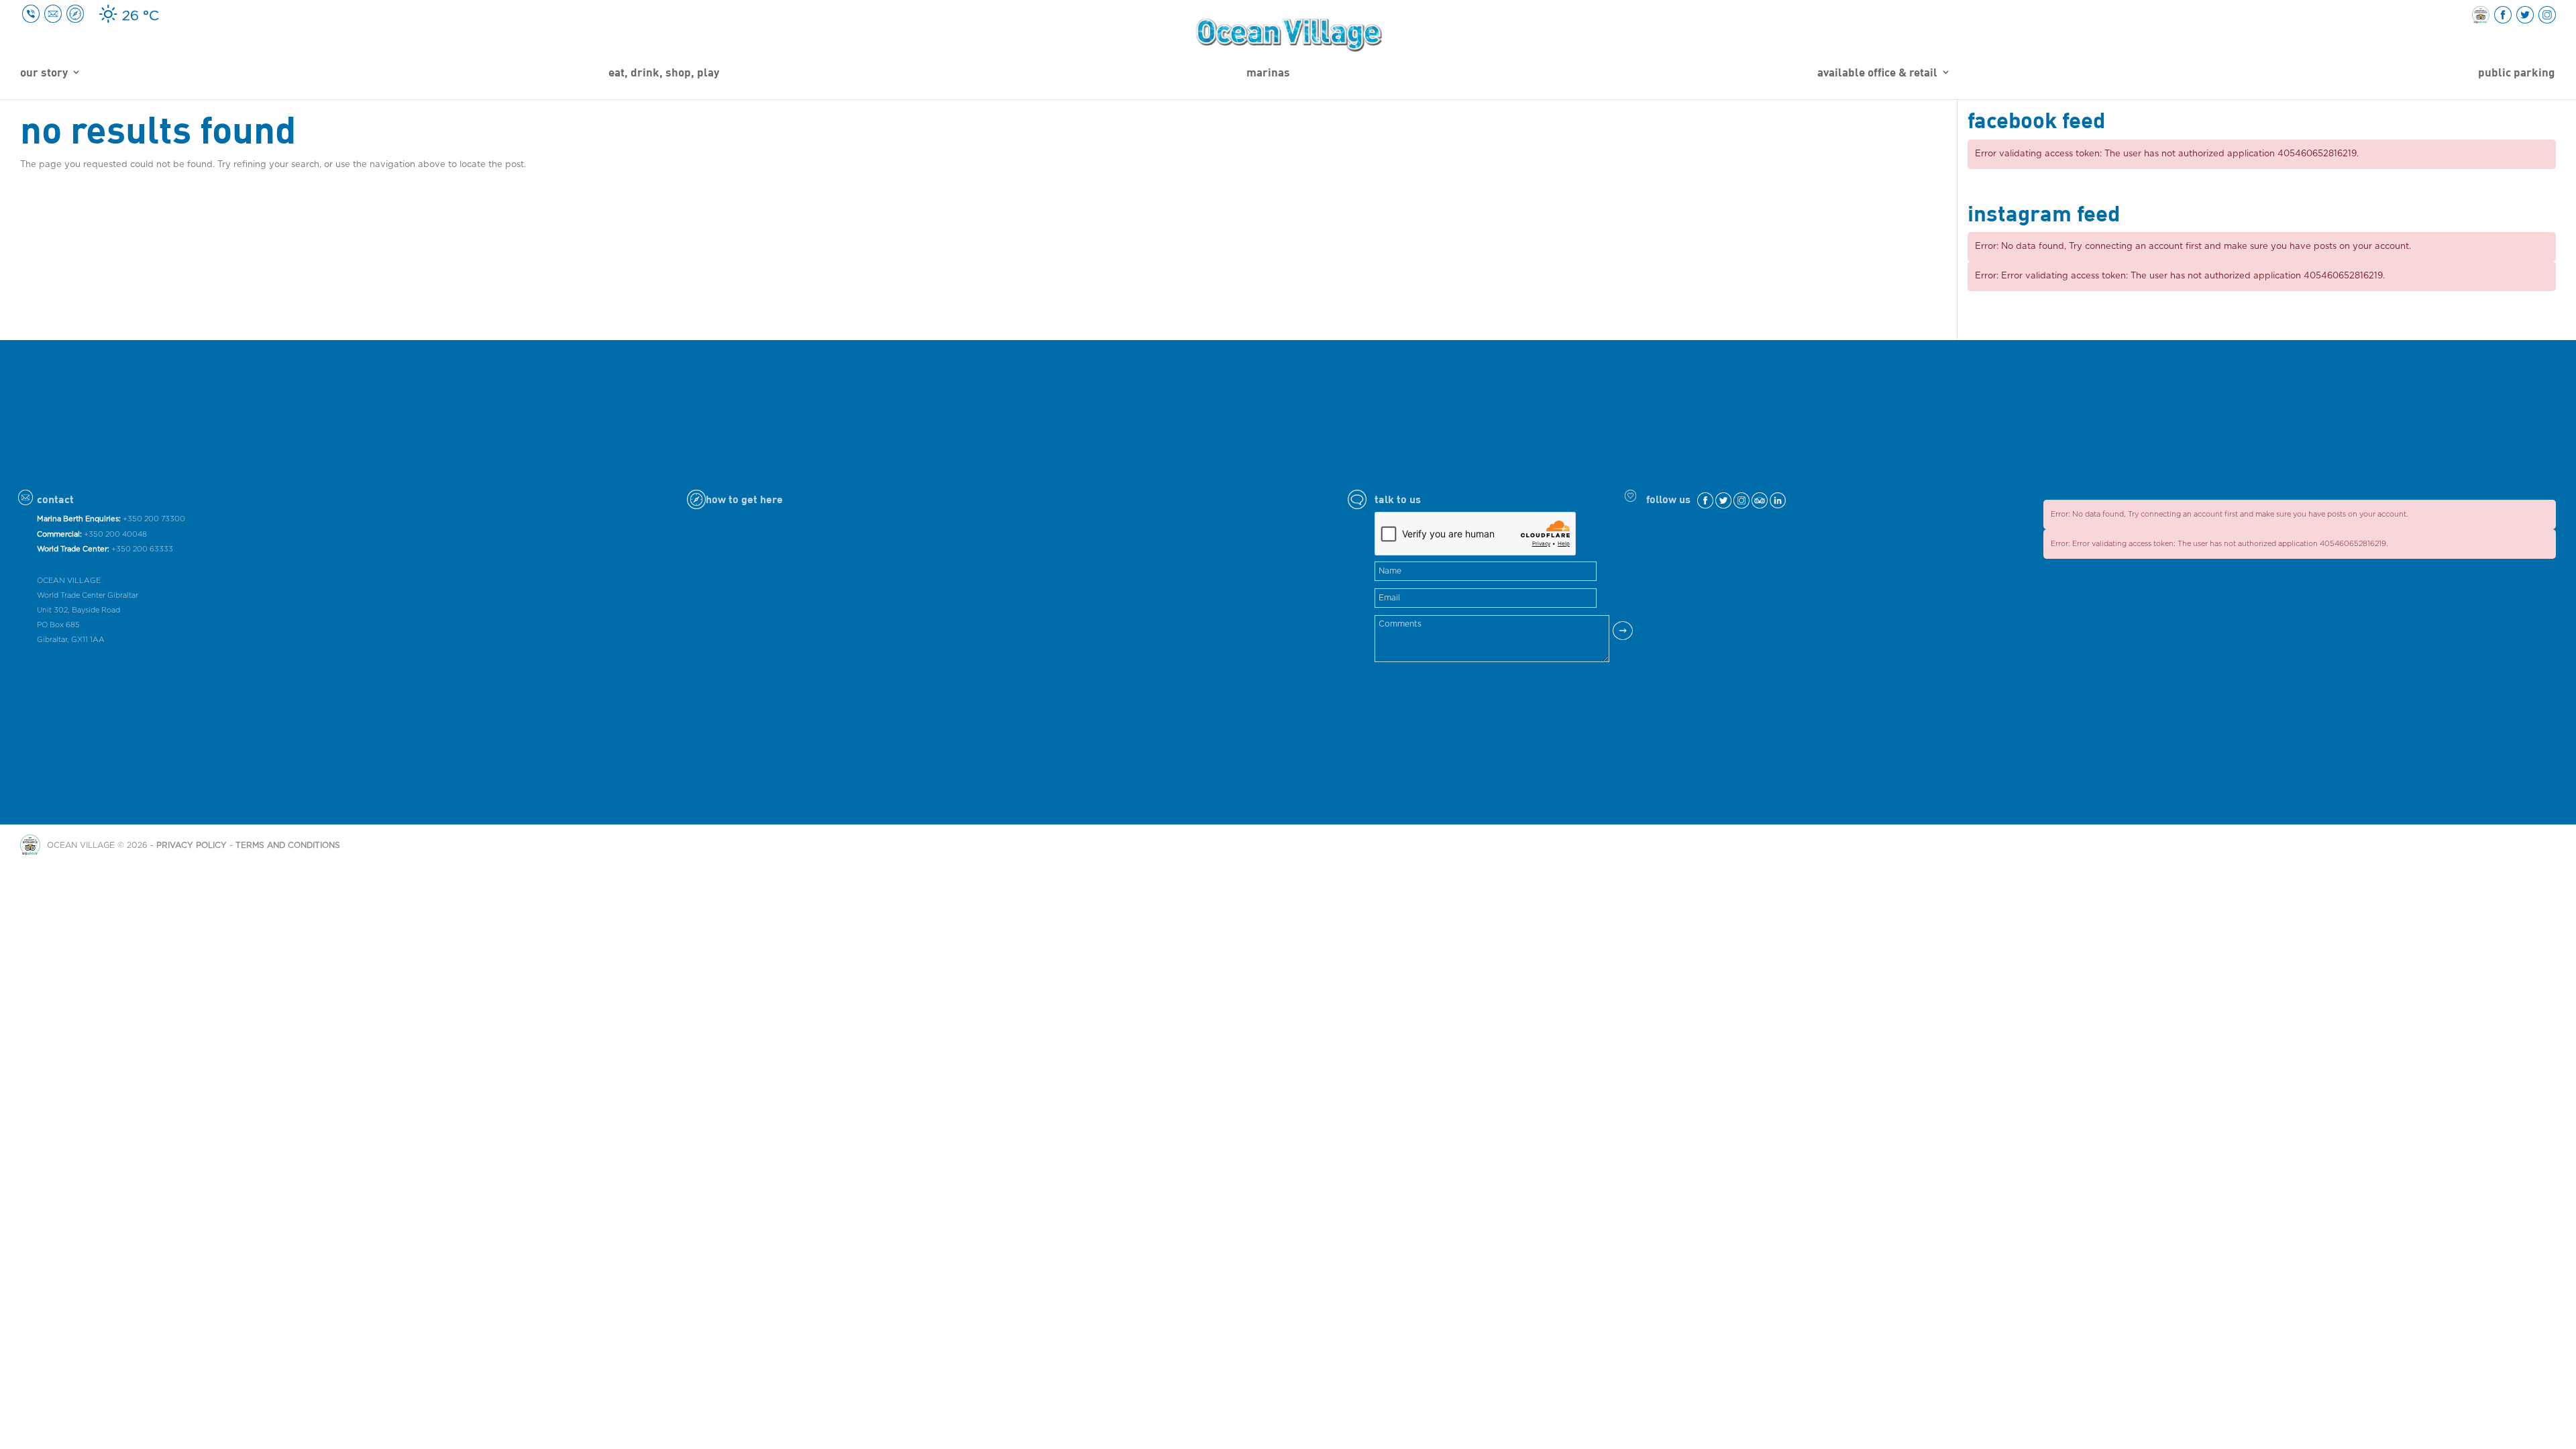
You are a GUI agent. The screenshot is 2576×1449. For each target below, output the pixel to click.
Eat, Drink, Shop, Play (664, 73)
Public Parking (2516, 73)
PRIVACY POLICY (192, 845)
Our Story (44, 73)
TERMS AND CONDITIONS (288, 845)
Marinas (1268, 73)
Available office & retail (1877, 73)
